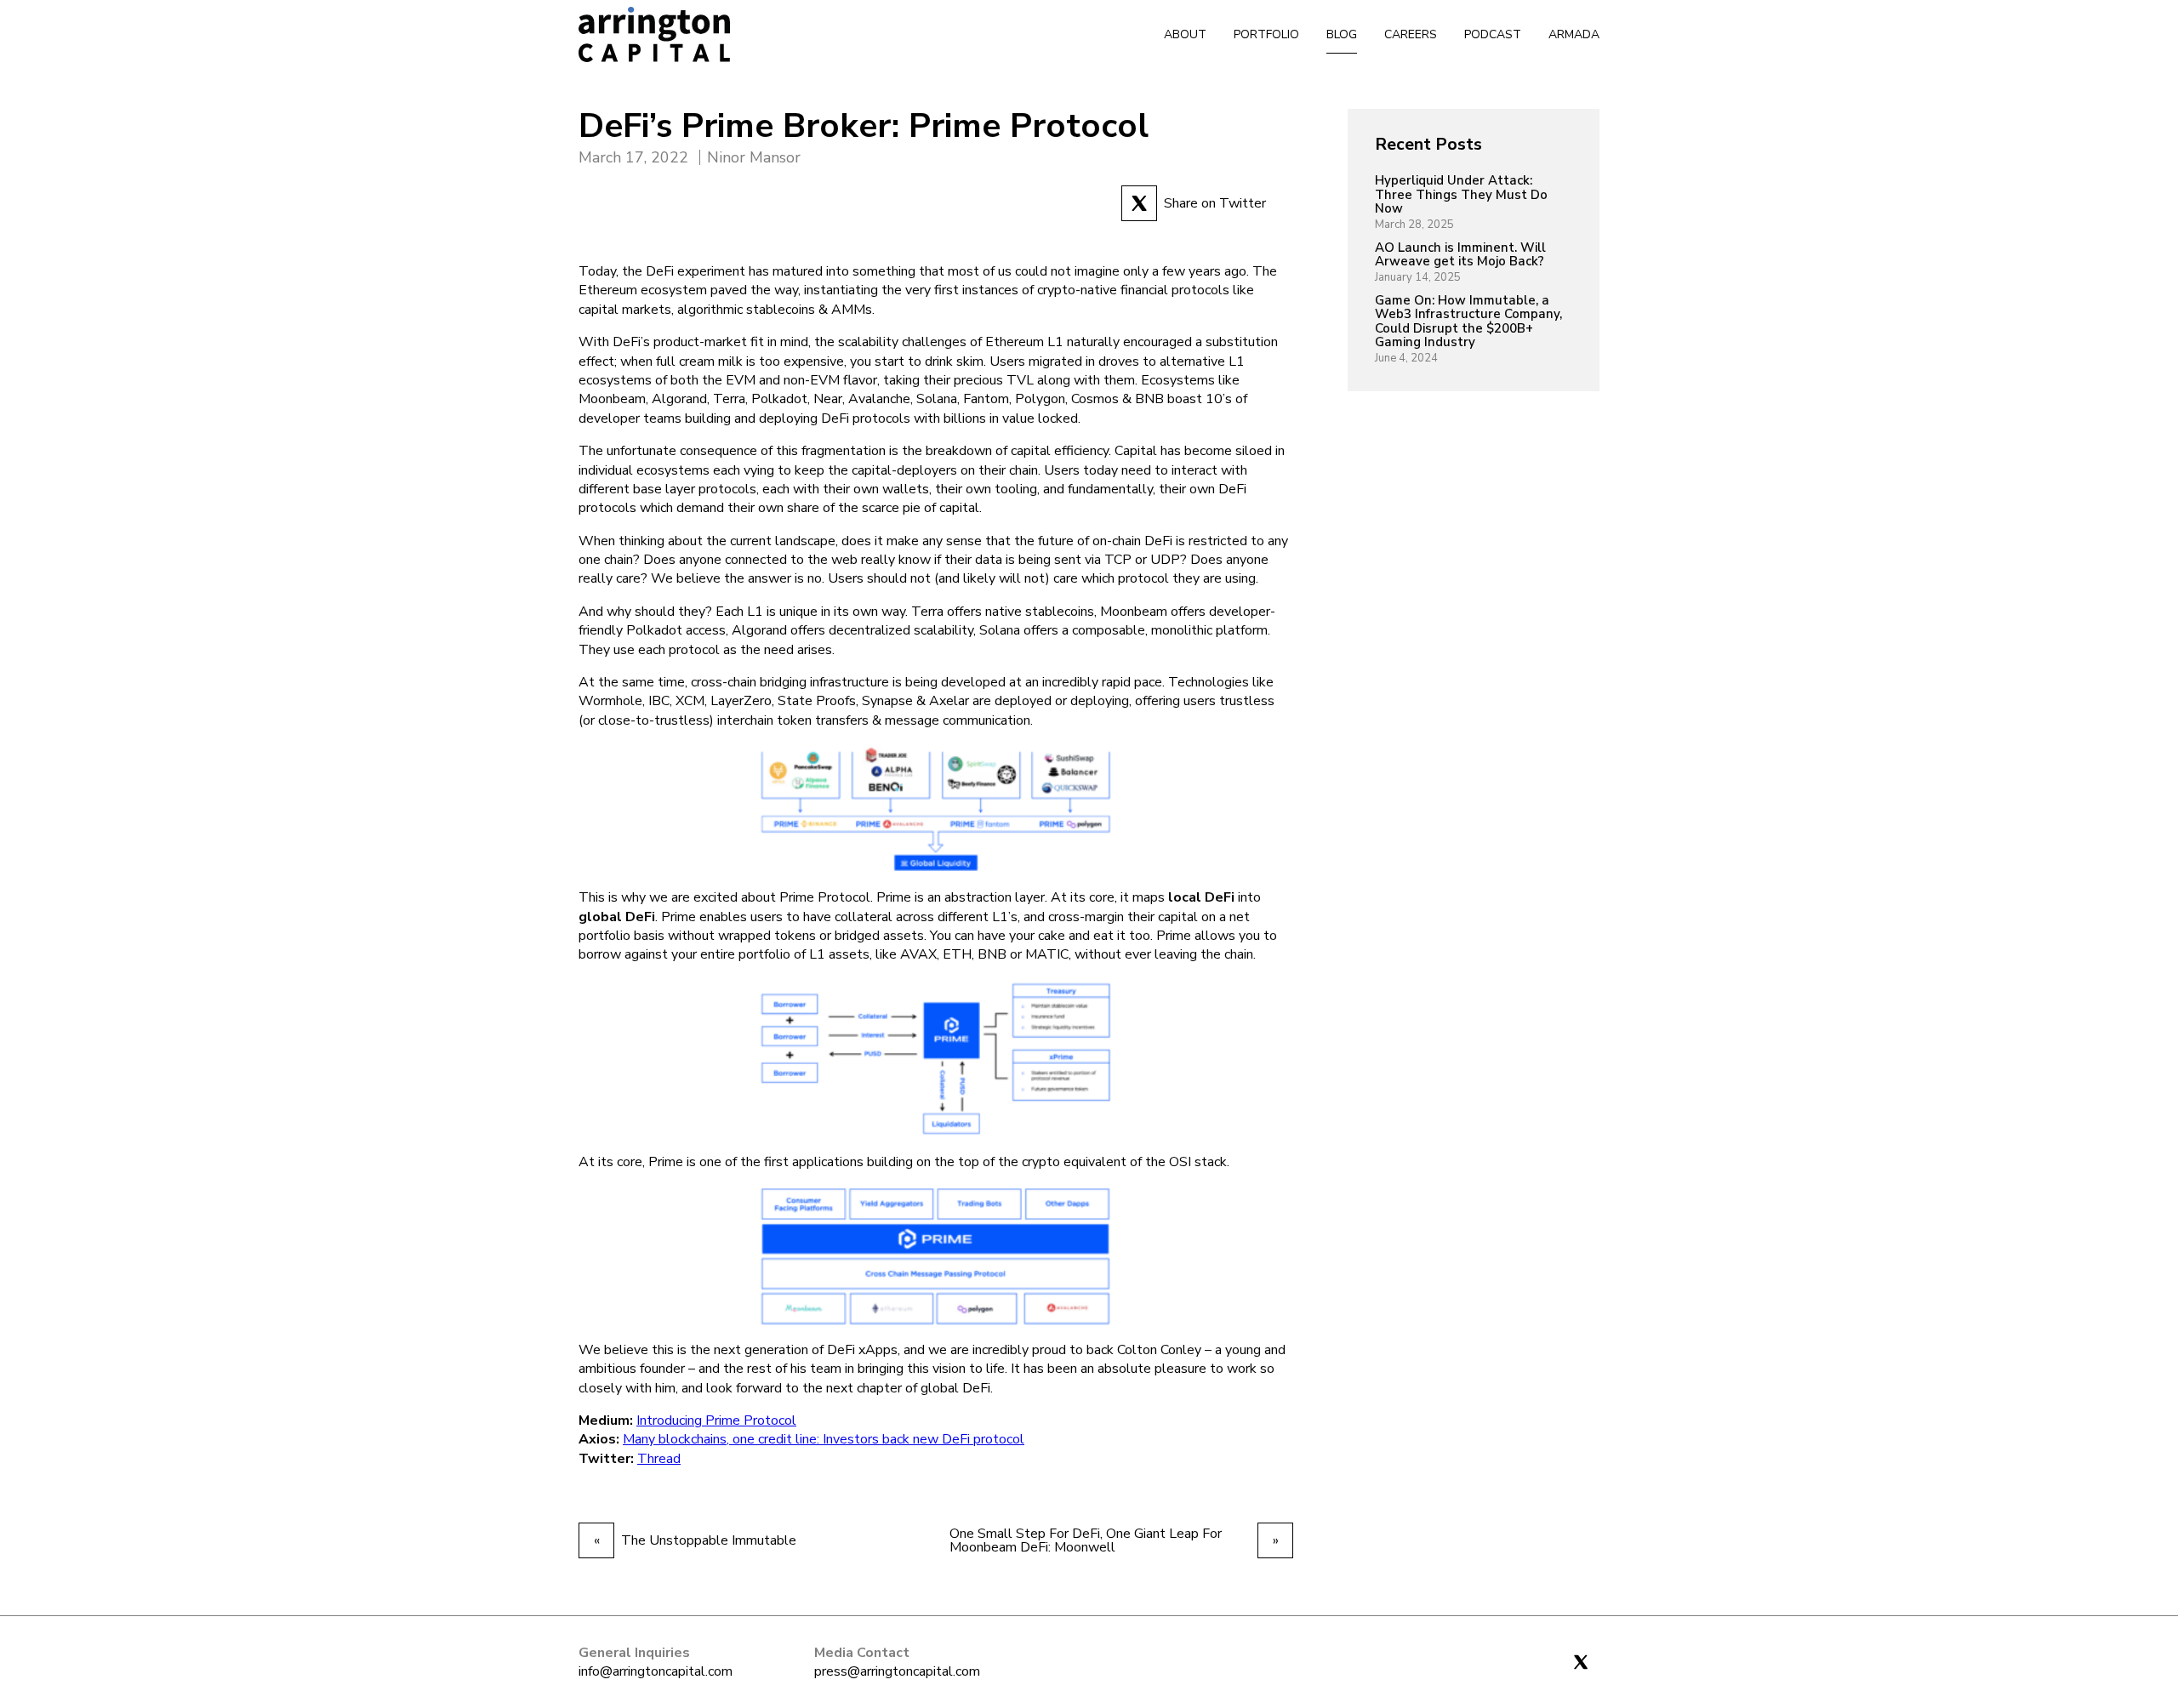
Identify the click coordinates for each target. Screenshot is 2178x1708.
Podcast (1493, 34)
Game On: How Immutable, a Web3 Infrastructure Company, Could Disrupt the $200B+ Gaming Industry (1468, 322)
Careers (1411, 34)
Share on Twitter (1215, 203)
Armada (1574, 34)
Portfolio (1266, 34)
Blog (1342, 34)
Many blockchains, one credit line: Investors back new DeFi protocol (824, 1439)
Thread (659, 1459)
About (1185, 34)
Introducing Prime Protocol (716, 1420)
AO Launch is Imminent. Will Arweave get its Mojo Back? (1460, 255)
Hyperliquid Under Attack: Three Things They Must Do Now (1461, 195)
